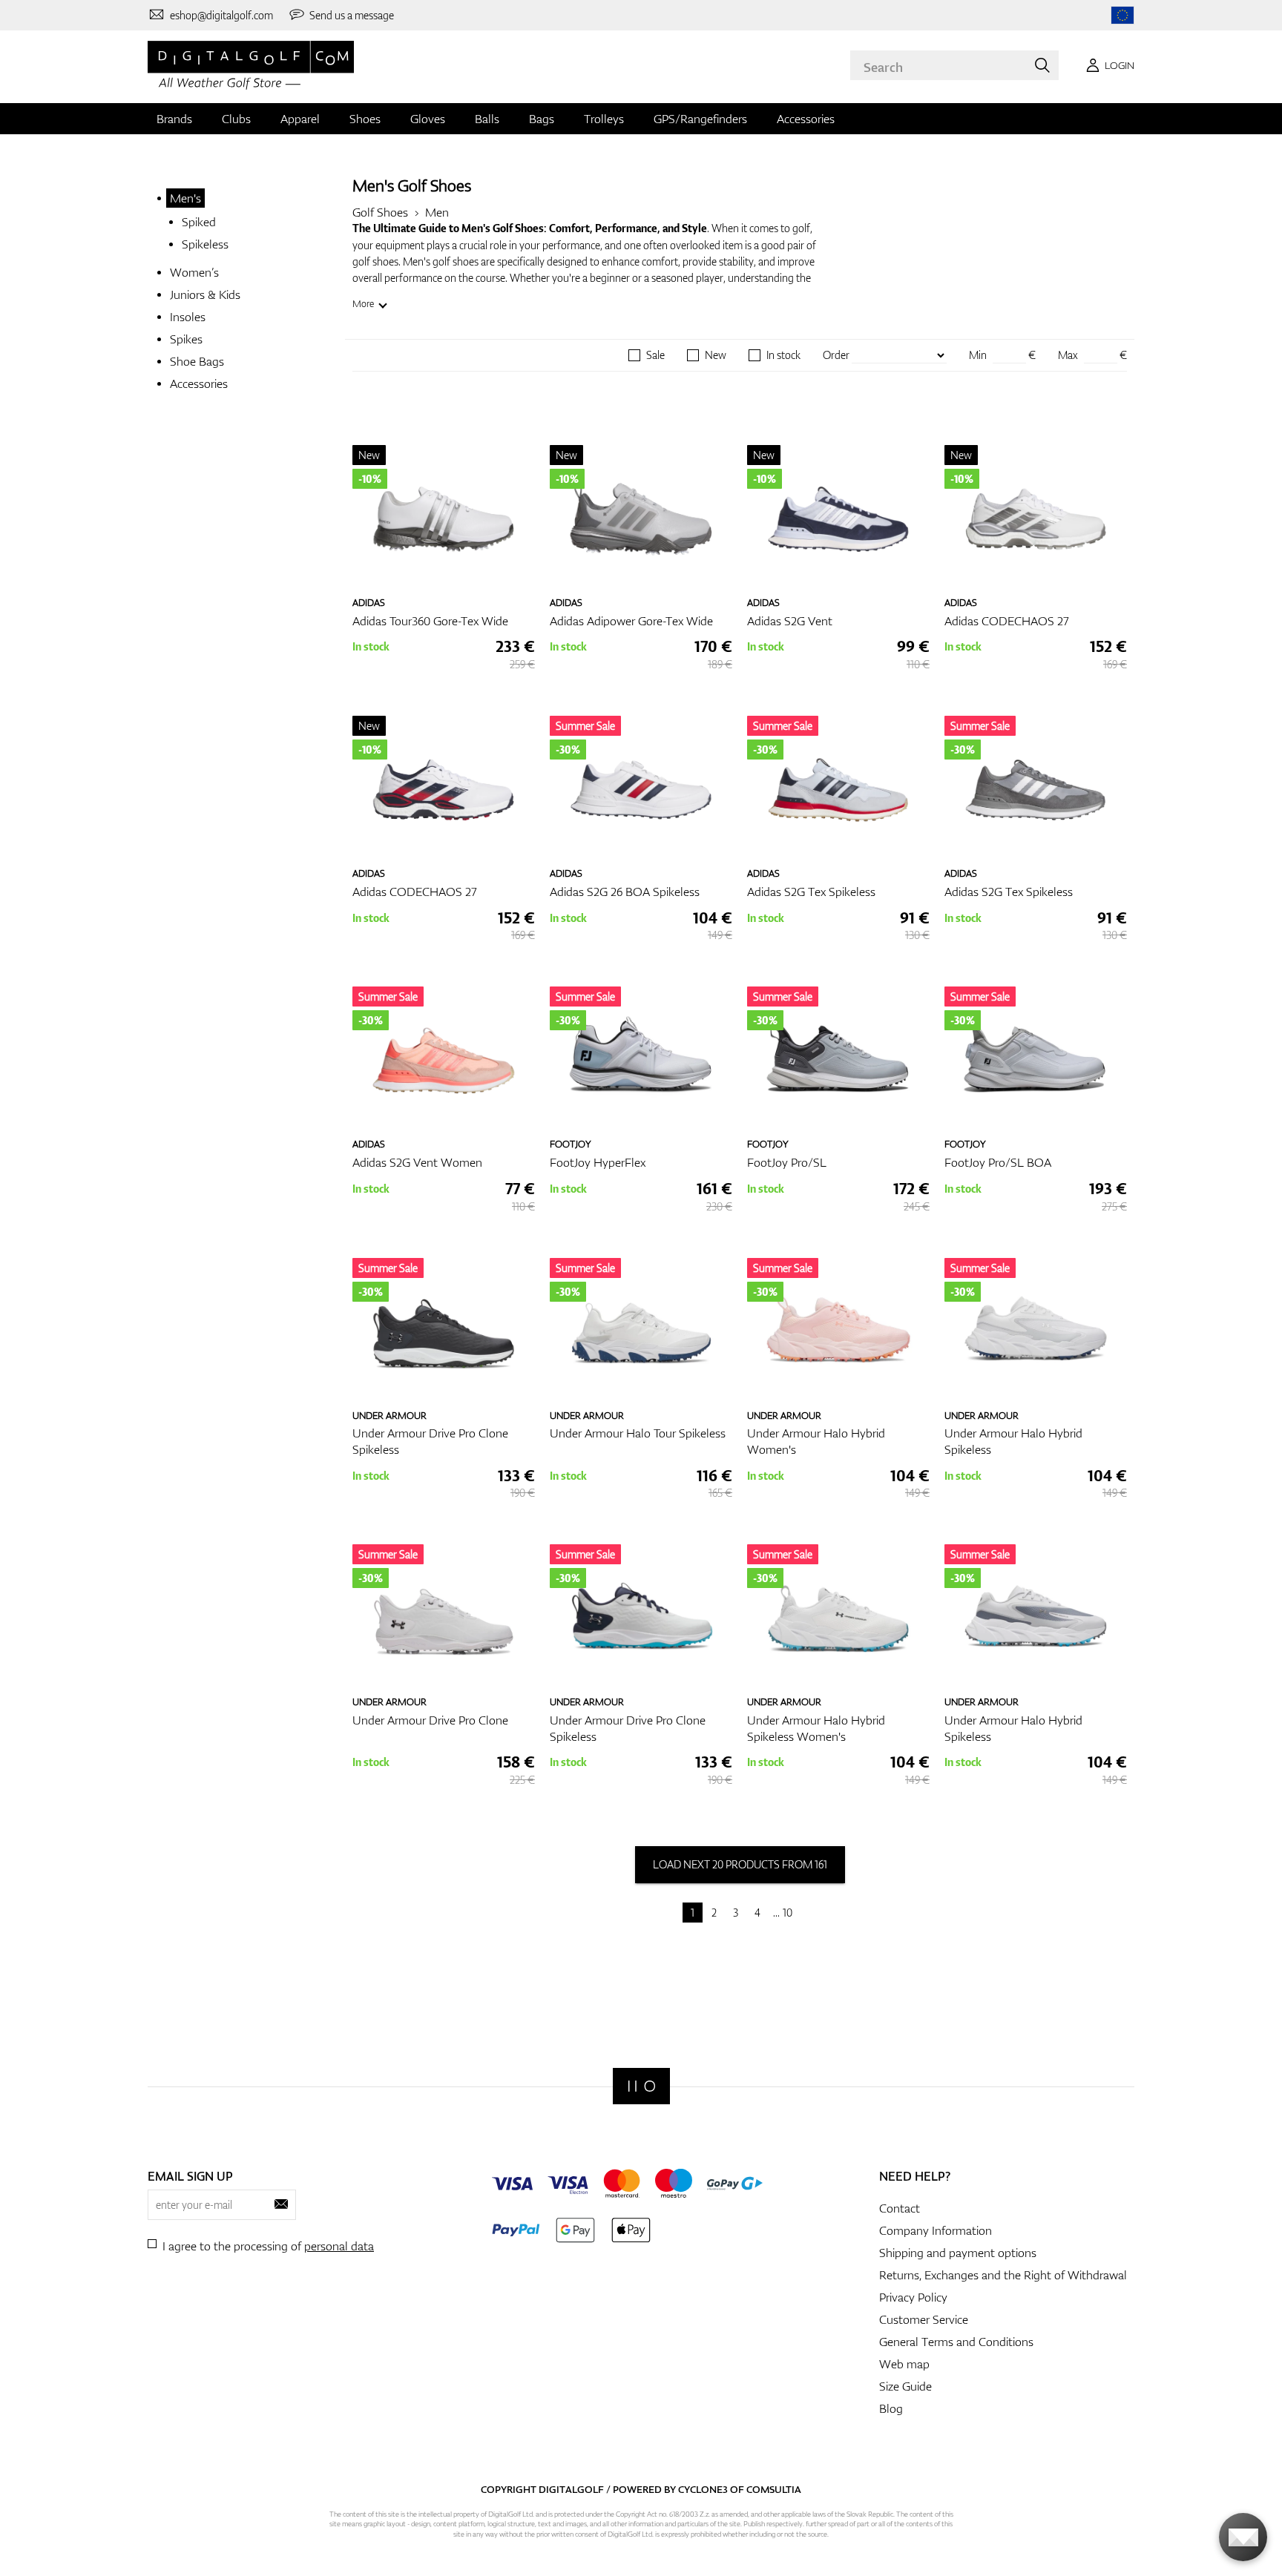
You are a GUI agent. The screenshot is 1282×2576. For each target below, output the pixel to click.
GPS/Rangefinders (700, 119)
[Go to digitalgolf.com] (1122, 15)
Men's (185, 198)
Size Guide (905, 2386)
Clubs (236, 119)
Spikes (186, 339)
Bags (542, 119)
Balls (487, 119)
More (363, 304)
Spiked (199, 222)
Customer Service (924, 2319)
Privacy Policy (913, 2297)
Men (437, 212)
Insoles (188, 317)
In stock (783, 355)
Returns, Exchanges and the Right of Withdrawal (1003, 2275)
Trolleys (604, 119)
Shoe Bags (197, 361)
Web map (904, 2364)
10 (788, 1913)
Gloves (428, 119)
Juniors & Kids (205, 294)
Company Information (936, 2230)
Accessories (806, 119)
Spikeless (205, 244)
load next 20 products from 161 (740, 1864)
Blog (891, 2408)
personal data (339, 2246)
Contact (900, 2208)
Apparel (300, 119)
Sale (655, 355)
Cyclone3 (703, 2489)
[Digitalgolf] (641, 2086)
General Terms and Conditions (956, 2342)
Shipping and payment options (958, 2253)
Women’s (194, 272)
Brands (174, 119)
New (716, 355)
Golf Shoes (380, 212)
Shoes (365, 119)
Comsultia (774, 2489)
